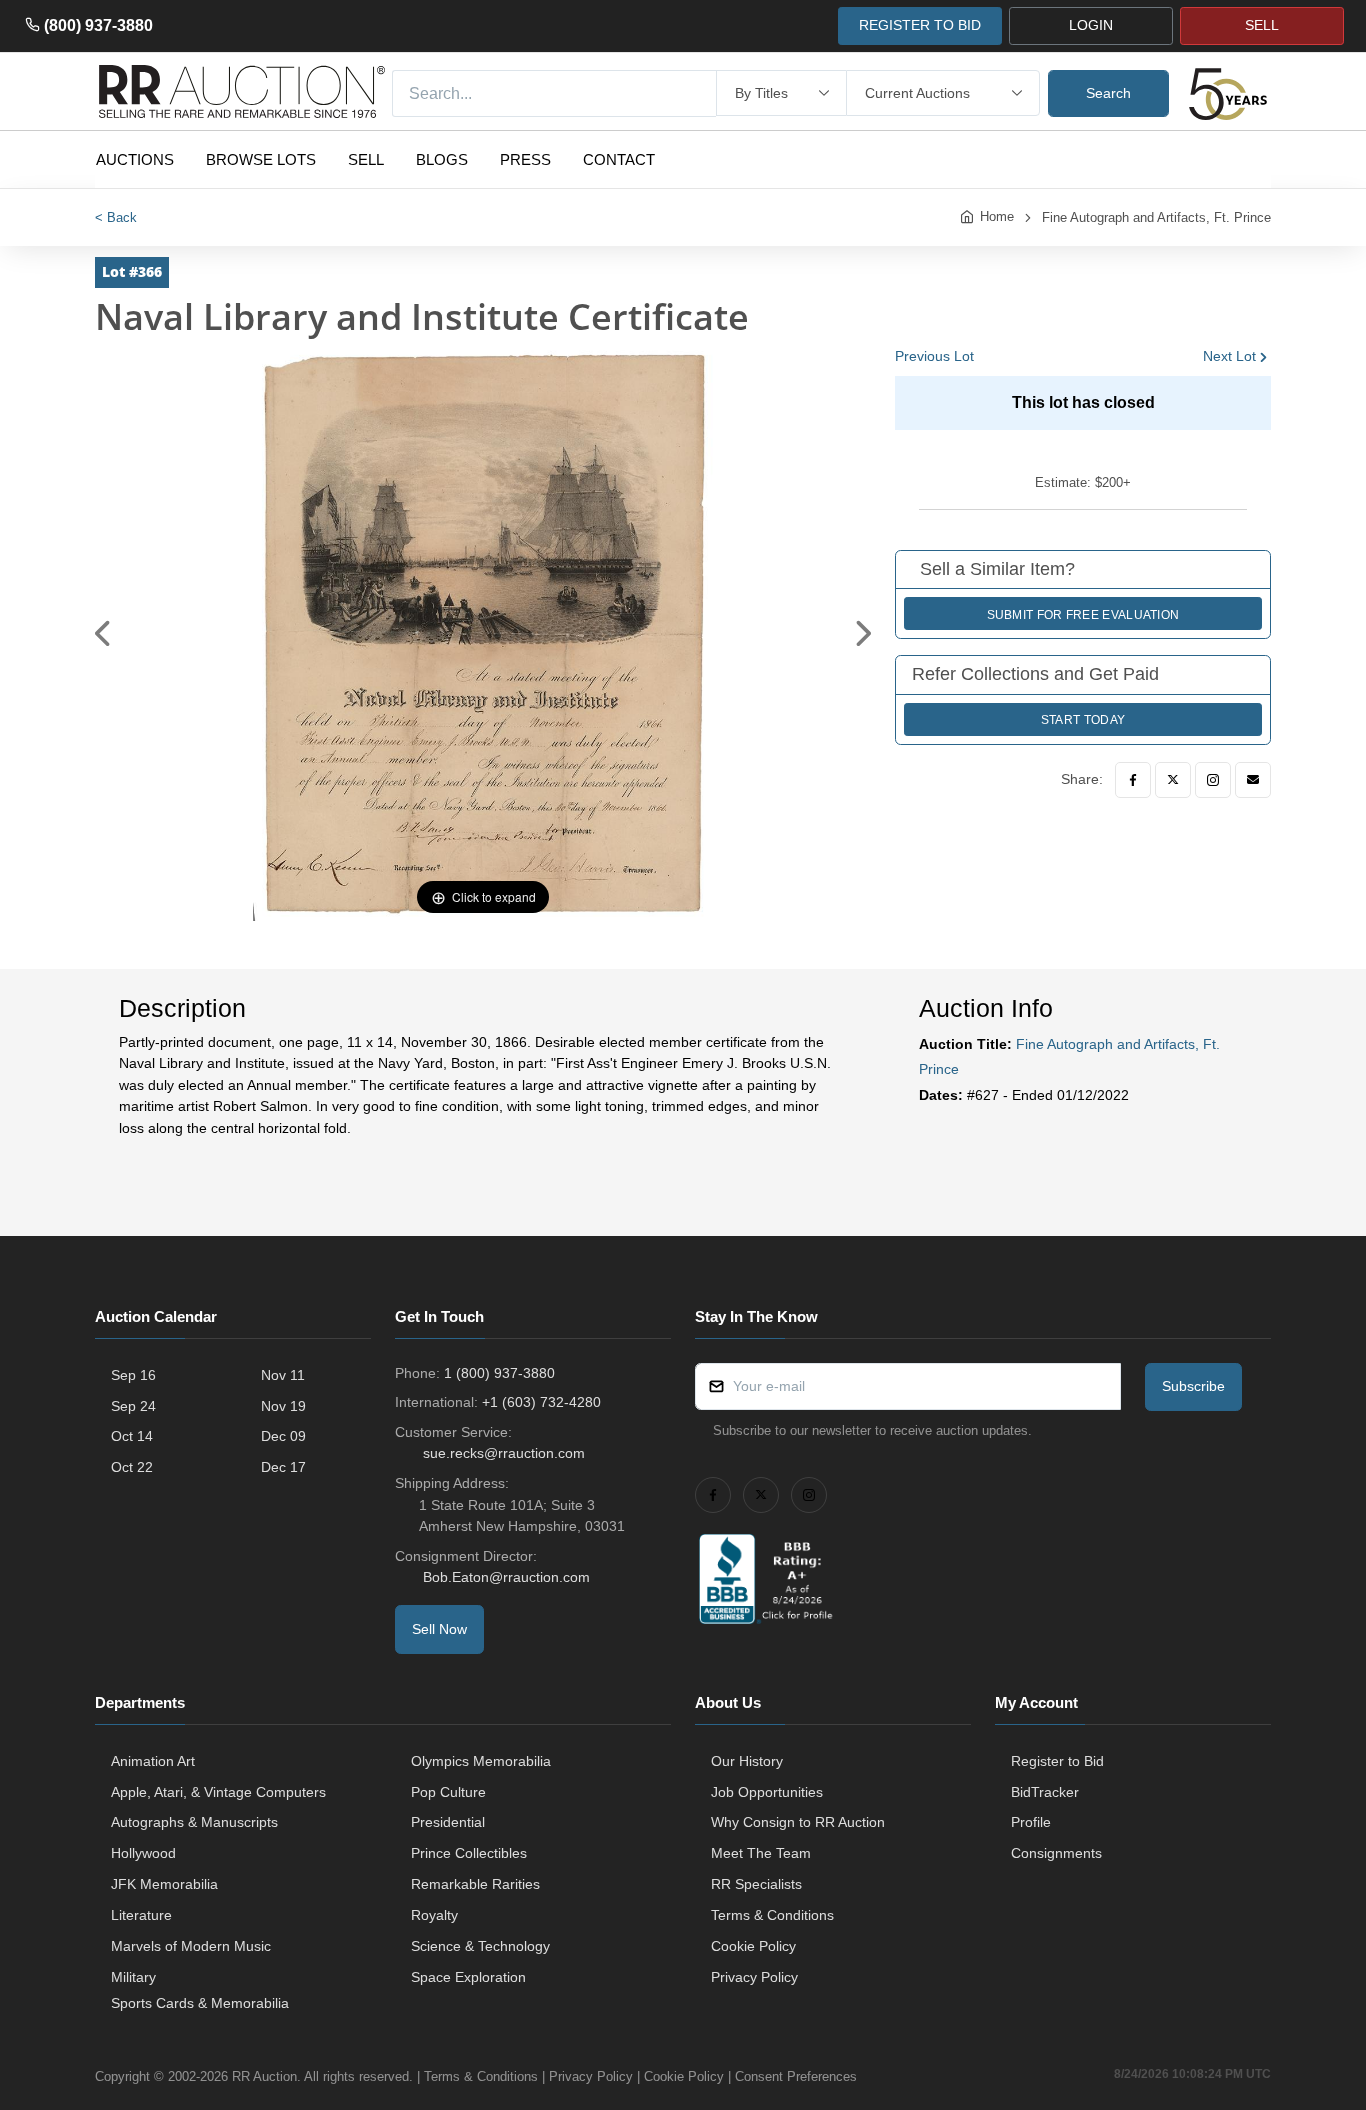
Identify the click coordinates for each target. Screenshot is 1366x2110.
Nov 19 (283, 1406)
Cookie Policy (753, 1946)
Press (525, 159)
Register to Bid (1057, 1761)
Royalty (434, 1915)
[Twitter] (1173, 780)
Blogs (442, 159)
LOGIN (1091, 25)
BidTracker (1045, 1792)
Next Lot (1229, 356)
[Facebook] (1133, 780)
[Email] (1253, 780)
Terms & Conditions (772, 1915)
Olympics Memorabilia (481, 1761)
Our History (747, 1761)
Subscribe (1193, 1386)
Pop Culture (448, 1792)
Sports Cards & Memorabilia (200, 2003)
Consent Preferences (796, 2076)
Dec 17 (283, 1467)
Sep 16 (133, 1375)
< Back (116, 217)
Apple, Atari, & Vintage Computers (218, 1792)
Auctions (135, 159)
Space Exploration (468, 1977)
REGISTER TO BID (920, 25)
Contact (619, 159)
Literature (141, 1915)
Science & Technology (480, 1946)
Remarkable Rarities (475, 1884)
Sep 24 (133, 1406)
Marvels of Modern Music (191, 1946)
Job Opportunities (767, 1792)
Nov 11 (283, 1375)
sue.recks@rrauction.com (504, 1453)
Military (133, 1977)
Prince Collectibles (469, 1853)
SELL (1262, 25)
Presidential (448, 1822)
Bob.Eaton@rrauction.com (506, 1577)
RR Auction (264, 2076)
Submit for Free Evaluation (1083, 615)
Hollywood (143, 1853)
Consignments (1056, 1853)
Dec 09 (283, 1436)
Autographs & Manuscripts (194, 1822)
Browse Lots (261, 159)
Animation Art (153, 1761)
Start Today (1083, 720)
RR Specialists (756, 1884)
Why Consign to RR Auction (798, 1822)
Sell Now (439, 1629)
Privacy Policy (754, 1977)
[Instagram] (1213, 780)
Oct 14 (132, 1436)
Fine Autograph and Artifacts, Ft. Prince (1156, 217)
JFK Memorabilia (164, 1884)
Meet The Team (761, 1853)
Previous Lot (934, 356)
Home (997, 216)
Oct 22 (132, 1467)
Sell (366, 159)
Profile (1031, 1822)
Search (1108, 93)
